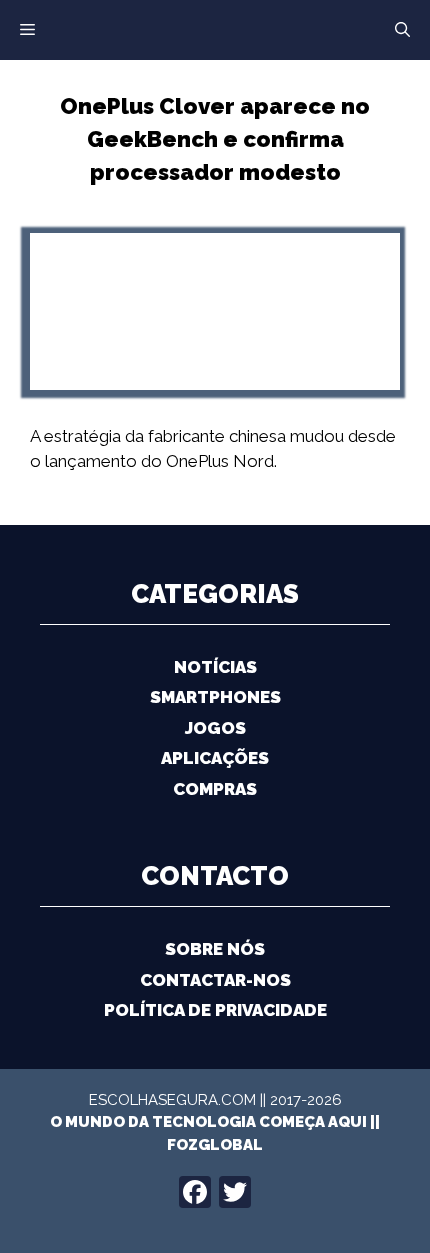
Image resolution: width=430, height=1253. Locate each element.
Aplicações (215, 758)
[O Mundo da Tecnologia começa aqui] (215, 28)
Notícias (215, 667)
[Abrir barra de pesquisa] (402, 30)
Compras (215, 789)
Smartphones (215, 697)
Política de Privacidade (215, 1010)
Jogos (215, 728)
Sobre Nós (215, 949)
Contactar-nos (215, 980)
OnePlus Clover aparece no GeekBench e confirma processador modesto (215, 139)
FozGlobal (215, 1145)
